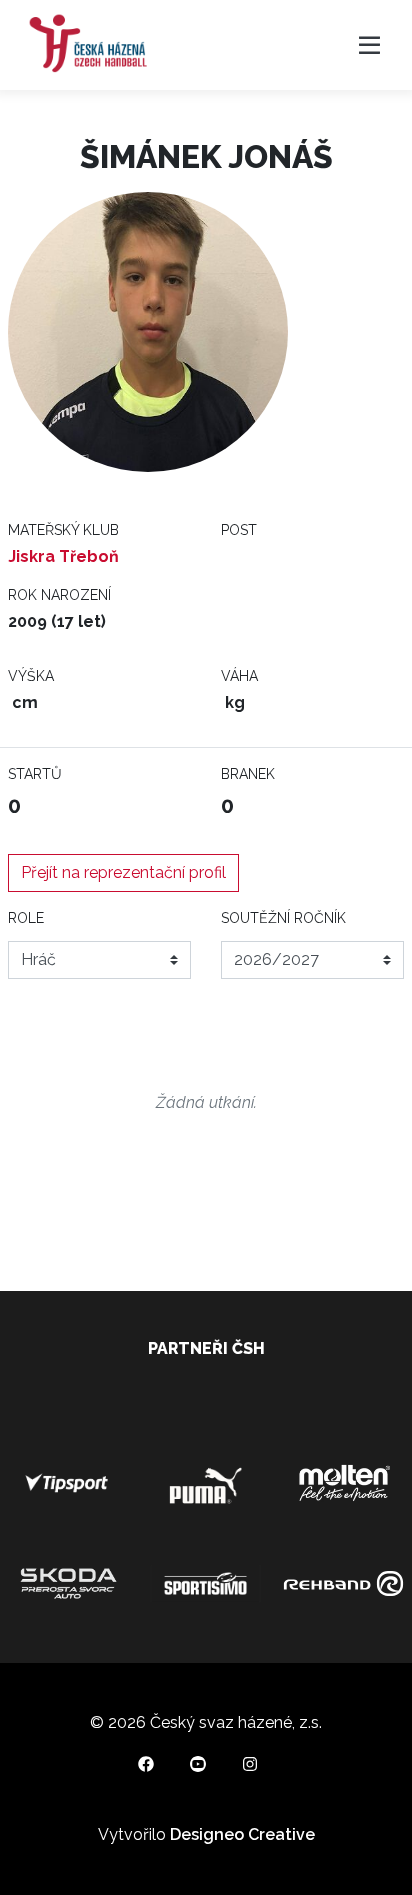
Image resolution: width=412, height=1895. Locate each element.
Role (26, 918)
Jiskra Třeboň (63, 556)
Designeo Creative (242, 1834)
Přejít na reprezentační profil (123, 872)
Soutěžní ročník (283, 918)
